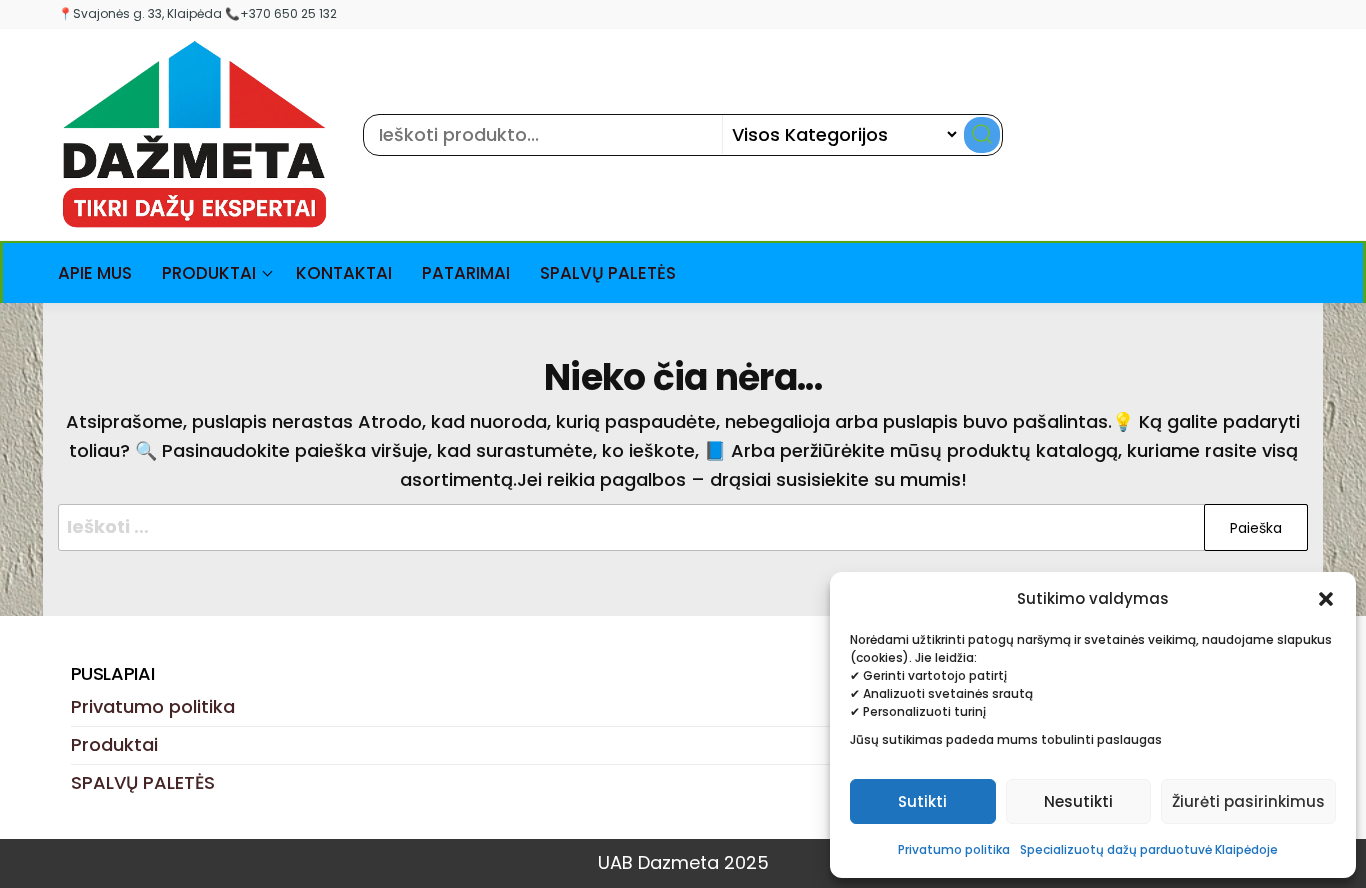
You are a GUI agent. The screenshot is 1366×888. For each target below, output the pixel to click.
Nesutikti (1078, 801)
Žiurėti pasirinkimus (1248, 801)
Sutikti (922, 801)
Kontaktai (344, 273)
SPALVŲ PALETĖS (608, 273)
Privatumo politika (954, 849)
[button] (1326, 599)
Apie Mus (95, 273)
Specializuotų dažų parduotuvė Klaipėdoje (1149, 849)
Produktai (209, 273)
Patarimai (466, 273)
